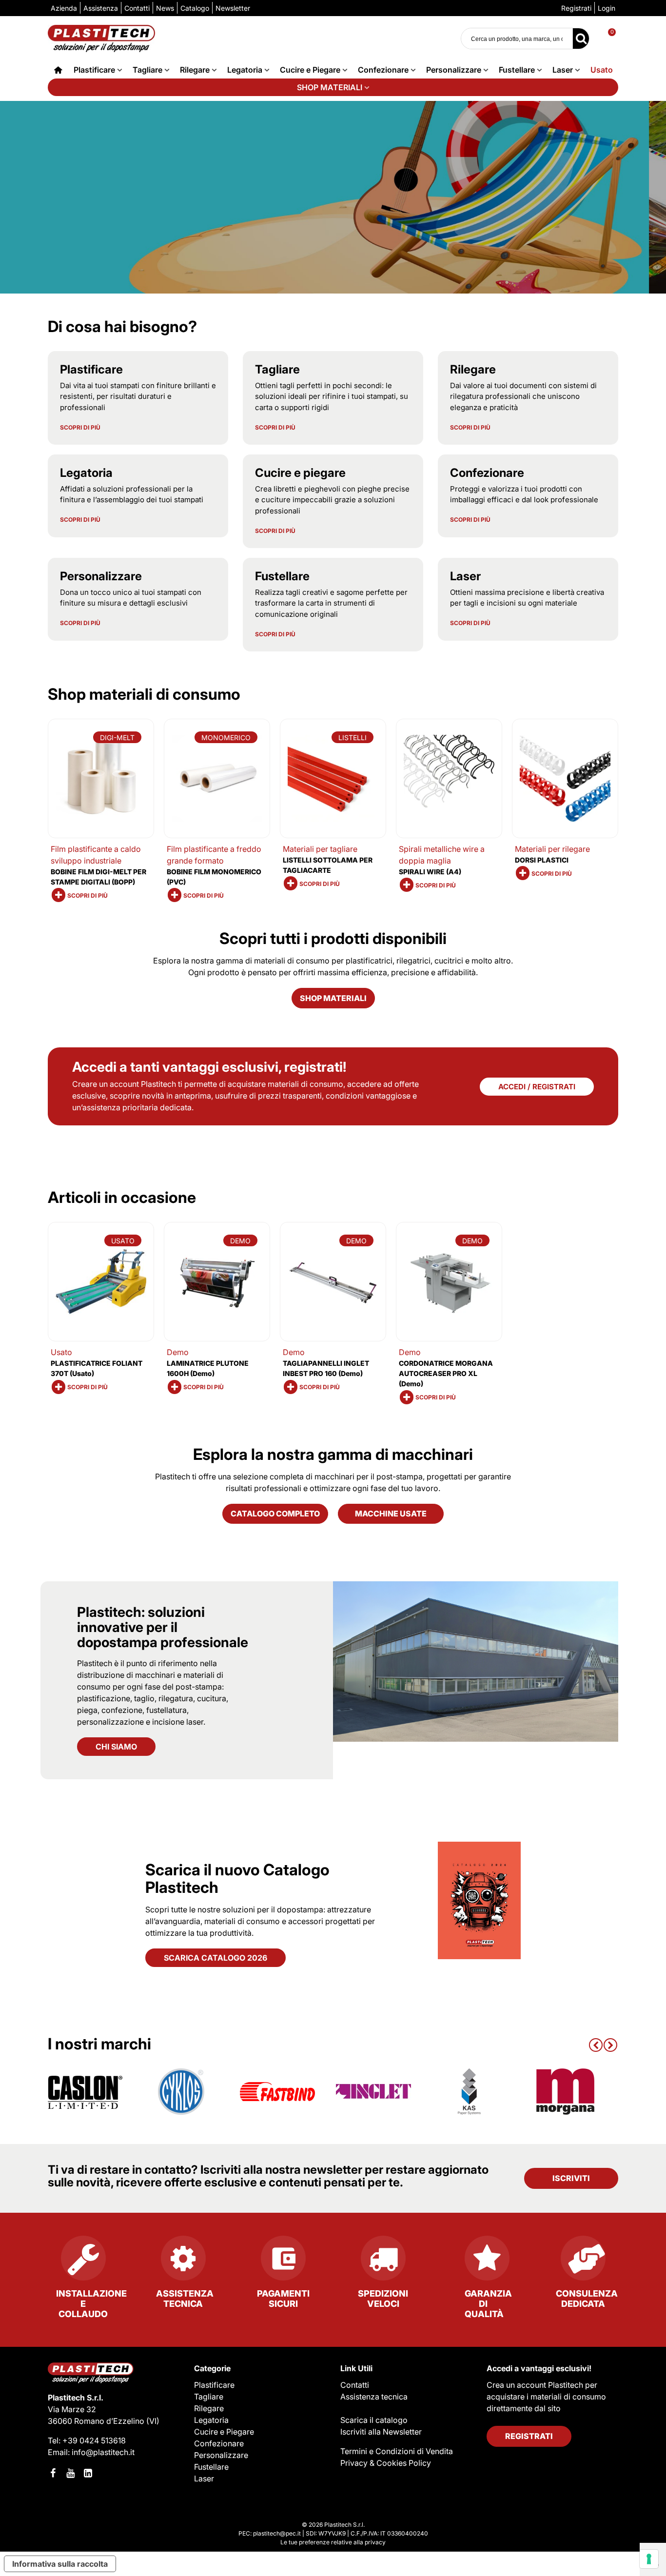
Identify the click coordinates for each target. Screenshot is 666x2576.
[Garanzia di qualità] (483, 2262)
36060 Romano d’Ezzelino (97, 2421)
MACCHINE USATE (391, 1514)
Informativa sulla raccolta (60, 2564)
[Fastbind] (277, 2092)
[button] (596, 2044)
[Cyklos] (181, 2092)
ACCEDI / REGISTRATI (537, 1087)
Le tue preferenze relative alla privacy (333, 2542)
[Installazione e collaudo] (83, 2262)
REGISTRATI (529, 2436)
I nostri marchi (99, 2044)
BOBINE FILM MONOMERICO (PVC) (214, 877)
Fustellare (517, 70)
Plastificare (94, 70)
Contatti (355, 2385)
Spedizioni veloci (383, 2299)
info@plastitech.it (103, 2452)
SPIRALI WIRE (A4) (430, 872)
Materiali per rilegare (552, 849)
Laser (563, 70)
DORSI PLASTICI (542, 860)
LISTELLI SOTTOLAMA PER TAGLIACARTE (328, 865)
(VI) (153, 2421)
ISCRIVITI (571, 2178)
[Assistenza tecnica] (183, 2262)
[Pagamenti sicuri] (283, 2262)
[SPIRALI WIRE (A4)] (449, 778)
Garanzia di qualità (488, 2304)
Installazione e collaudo (91, 2304)
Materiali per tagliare (320, 849)
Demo (178, 1352)
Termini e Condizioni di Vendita (397, 2451)
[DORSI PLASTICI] (565, 778)
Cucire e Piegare (310, 70)
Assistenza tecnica (185, 2299)
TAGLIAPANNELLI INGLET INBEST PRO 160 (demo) (326, 1368)
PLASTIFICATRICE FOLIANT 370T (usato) (97, 1368)
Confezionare (383, 70)
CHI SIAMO (116, 1747)
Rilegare (195, 70)
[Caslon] (85, 2092)
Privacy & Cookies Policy (386, 2463)
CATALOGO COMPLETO (275, 1514)
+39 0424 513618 (94, 2440)
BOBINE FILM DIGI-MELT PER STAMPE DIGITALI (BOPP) (98, 877)
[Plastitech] (101, 38)
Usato (602, 70)
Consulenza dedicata (587, 2299)
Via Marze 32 (72, 2409)
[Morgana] (566, 2092)
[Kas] (470, 2092)
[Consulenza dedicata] (583, 2262)
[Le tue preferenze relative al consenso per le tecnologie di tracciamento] (649, 2559)
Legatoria (245, 70)
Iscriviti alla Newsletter (381, 2432)
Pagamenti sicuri (283, 2299)
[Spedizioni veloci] (383, 2262)
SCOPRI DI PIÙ (80, 428)
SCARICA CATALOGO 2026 (215, 1958)
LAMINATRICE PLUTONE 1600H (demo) (208, 1368)
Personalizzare (454, 70)
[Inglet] (373, 2092)
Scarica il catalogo (374, 2420)
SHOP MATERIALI (330, 87)
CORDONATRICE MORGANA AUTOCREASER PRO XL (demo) (446, 1373)
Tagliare (147, 70)
